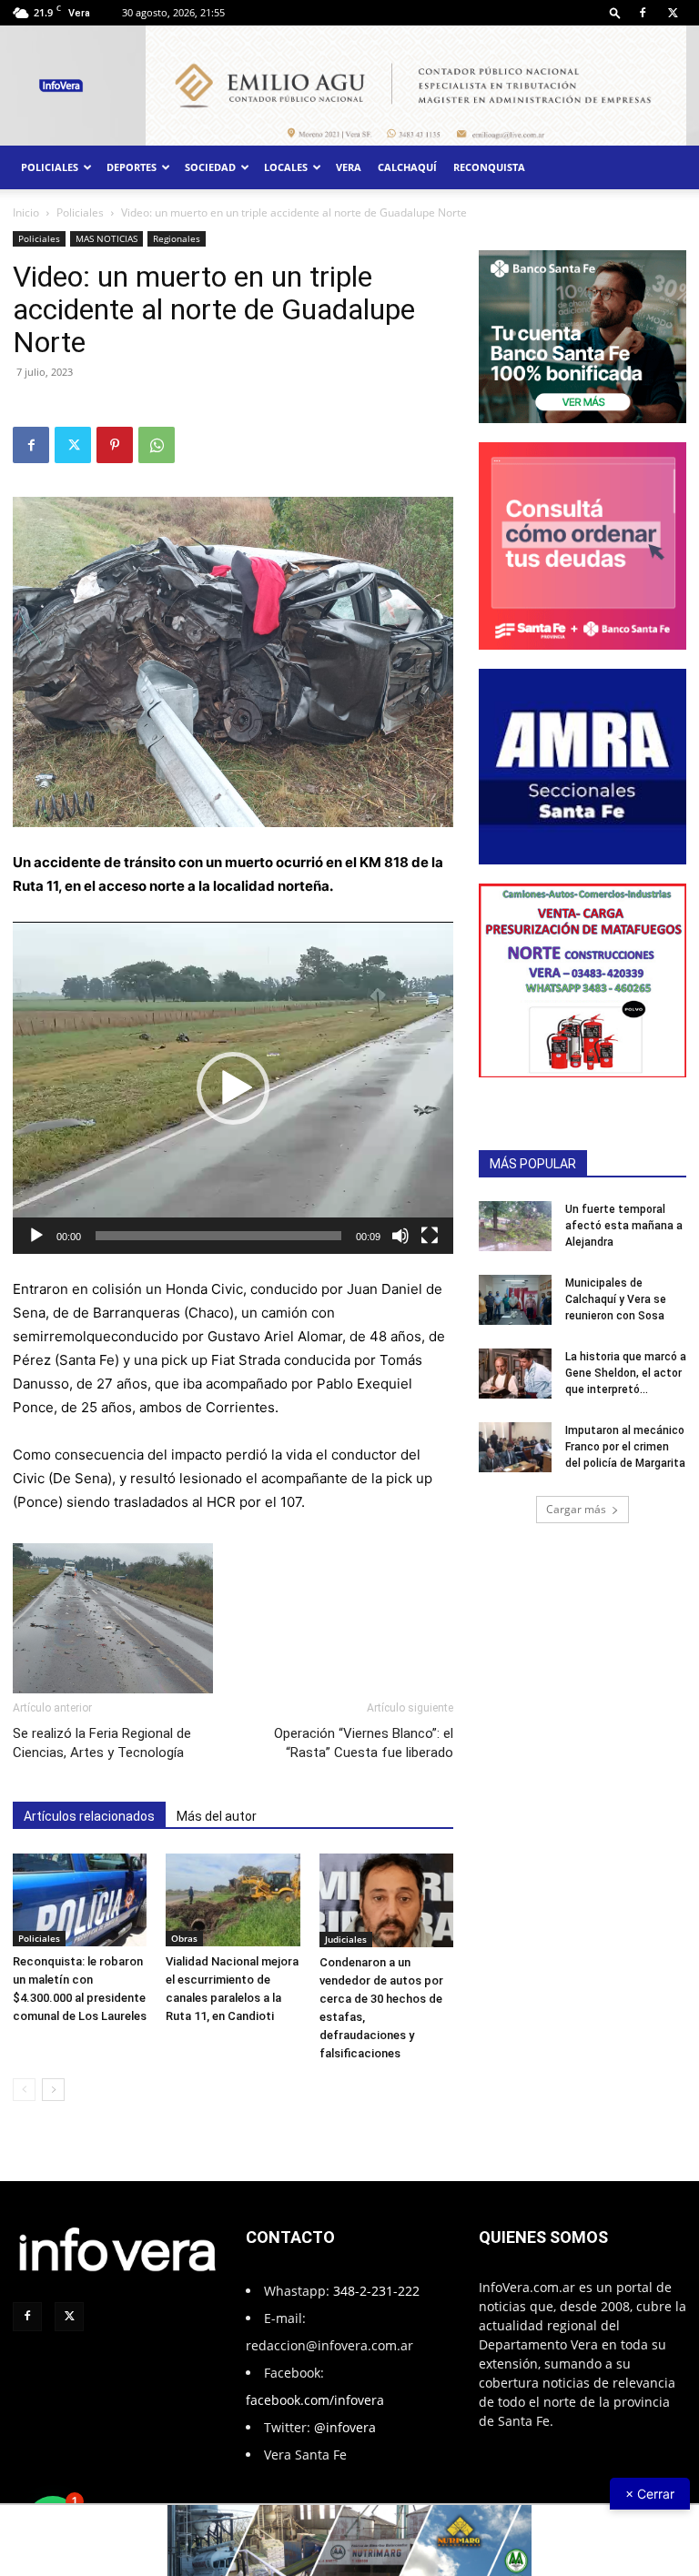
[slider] (218, 1236)
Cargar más (576, 1509)
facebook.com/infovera (315, 2400)
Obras (184, 1938)
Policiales (50, 167)
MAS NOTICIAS (106, 238)
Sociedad (210, 167)
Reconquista (489, 167)
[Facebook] (643, 13)
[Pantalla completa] (430, 1236)
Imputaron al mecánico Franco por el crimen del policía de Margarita (625, 1447)
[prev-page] (24, 2090)
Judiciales (346, 1939)
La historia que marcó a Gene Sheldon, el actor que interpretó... (626, 1373)
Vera (349, 167)
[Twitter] (673, 13)
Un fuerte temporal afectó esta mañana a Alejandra (624, 1226)
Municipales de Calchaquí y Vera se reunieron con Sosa (616, 1299)
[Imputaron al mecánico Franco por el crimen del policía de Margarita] (515, 1447)
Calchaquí (407, 167)
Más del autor (217, 1816)
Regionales (177, 238)
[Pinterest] (115, 445)
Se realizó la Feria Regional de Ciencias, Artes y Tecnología (102, 1743)
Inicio (26, 212)
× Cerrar (650, 2494)
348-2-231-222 (376, 2291)
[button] (615, 12)
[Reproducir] (36, 1236)
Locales (286, 167)
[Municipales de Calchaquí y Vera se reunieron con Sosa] (515, 1300)
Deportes (132, 167)
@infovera (345, 2427)
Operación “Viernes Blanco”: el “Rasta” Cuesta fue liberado (364, 1743)
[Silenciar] (400, 1236)
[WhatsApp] (157, 445)
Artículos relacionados (89, 1816)
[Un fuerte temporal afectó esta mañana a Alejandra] (515, 1226)
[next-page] (53, 2090)
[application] (233, 1088)
